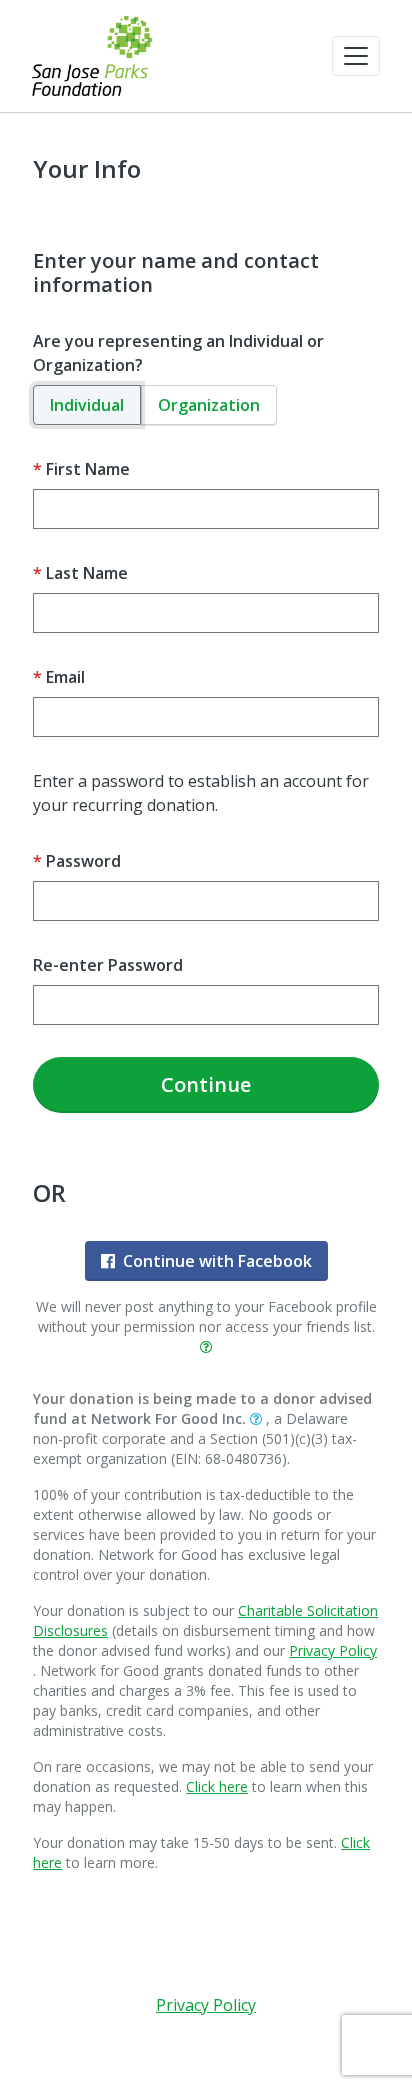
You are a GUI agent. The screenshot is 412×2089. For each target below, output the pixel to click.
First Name (88, 469)
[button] (356, 56)
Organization (209, 405)
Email (65, 677)
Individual (87, 405)
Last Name (87, 573)
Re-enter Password (108, 965)
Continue (206, 1084)
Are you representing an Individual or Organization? (178, 353)
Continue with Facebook (217, 1261)
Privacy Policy (333, 1650)
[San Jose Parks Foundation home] (92, 56)
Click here (217, 1786)
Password (83, 861)
